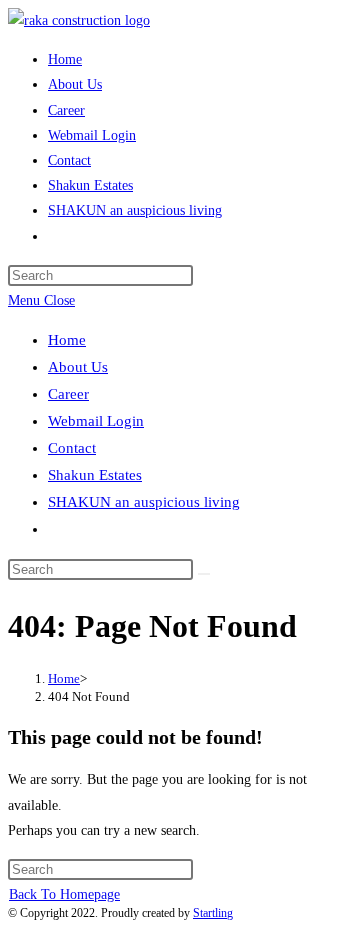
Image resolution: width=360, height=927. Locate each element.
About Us (78, 367)
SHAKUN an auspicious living (144, 502)
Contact (72, 448)
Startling (213, 913)
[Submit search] (204, 574)
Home (67, 340)
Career (68, 394)
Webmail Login (96, 421)
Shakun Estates (95, 475)
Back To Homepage (64, 894)
